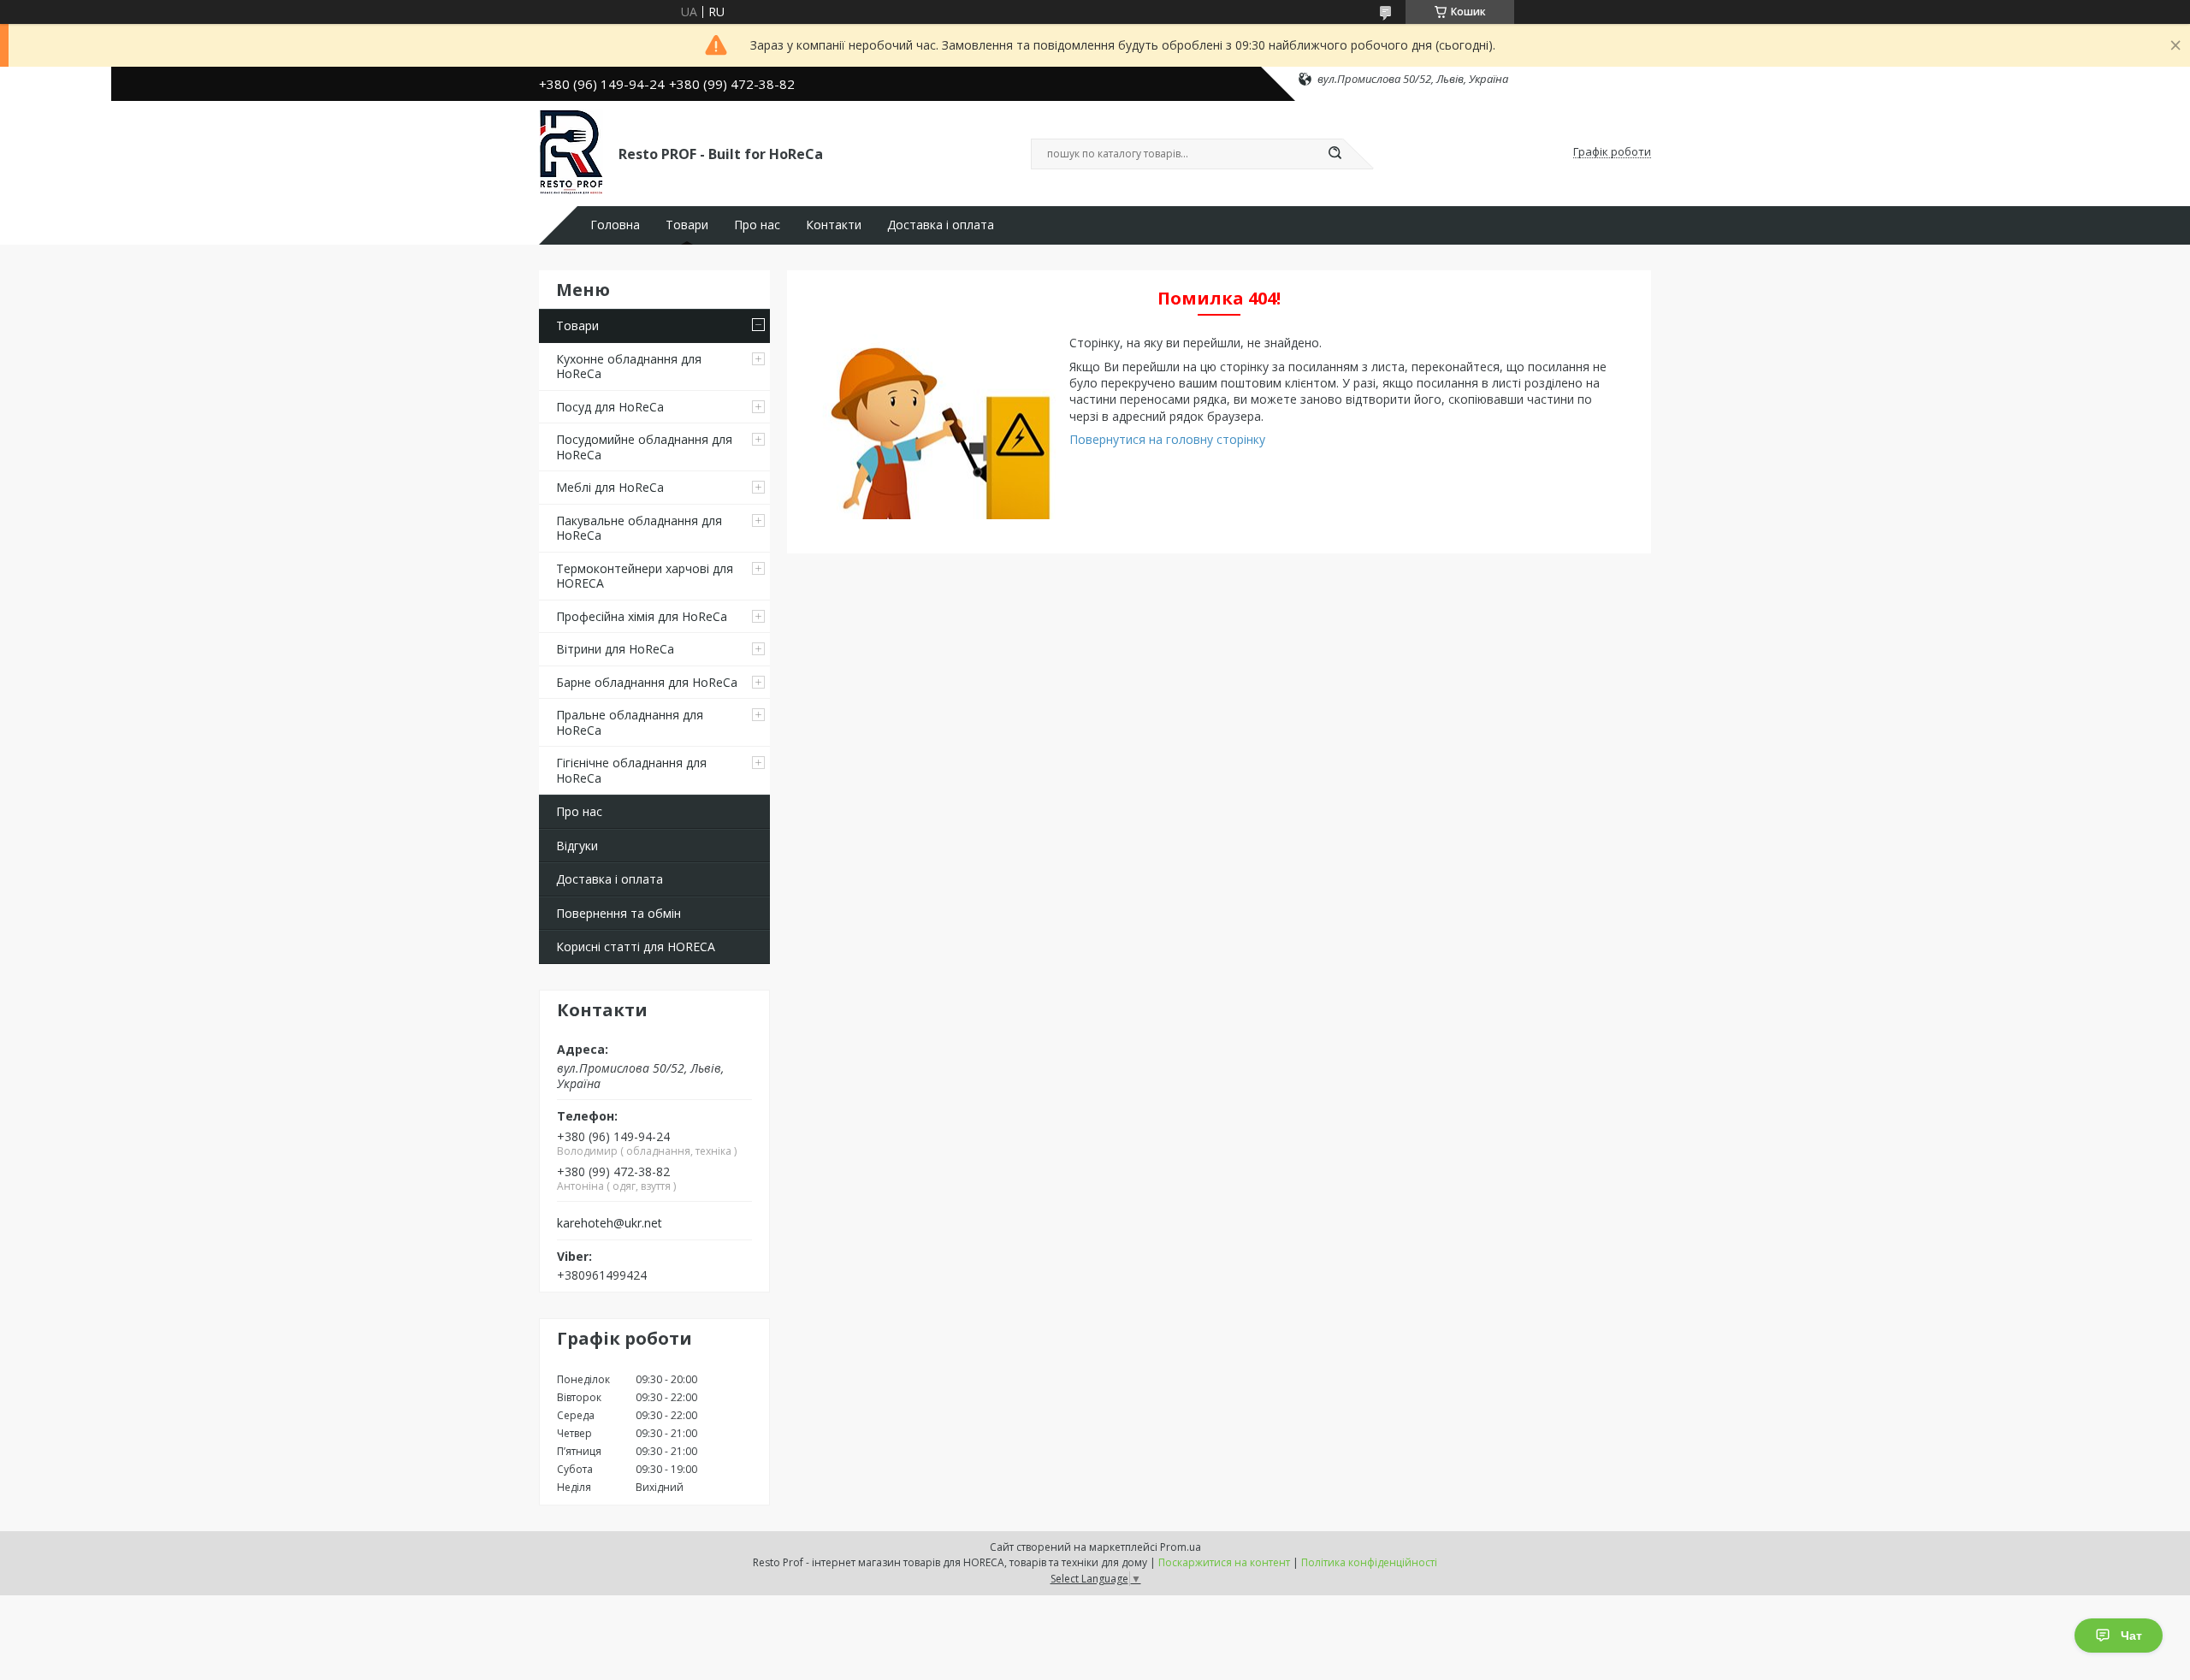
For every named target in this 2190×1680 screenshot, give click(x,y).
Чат (2131, 1636)
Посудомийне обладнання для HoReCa (644, 447)
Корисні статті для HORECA (636, 946)
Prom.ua (1181, 1547)
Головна (615, 225)
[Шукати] (1335, 154)
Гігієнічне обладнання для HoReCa (631, 770)
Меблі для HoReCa (610, 487)
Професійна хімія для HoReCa (642, 616)
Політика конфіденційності (1369, 1562)
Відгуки (577, 846)
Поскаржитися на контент (1224, 1562)
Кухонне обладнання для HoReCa (629, 367)
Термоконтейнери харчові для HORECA (645, 576)
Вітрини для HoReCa (615, 649)
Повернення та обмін (619, 913)
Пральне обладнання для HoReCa (630, 722)
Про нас (757, 225)
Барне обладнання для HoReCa (647, 682)
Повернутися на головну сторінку (1167, 439)
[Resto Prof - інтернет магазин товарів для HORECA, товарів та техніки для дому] (571, 152)
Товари (687, 225)
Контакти (834, 225)
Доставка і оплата (941, 225)
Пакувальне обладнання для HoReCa (639, 528)
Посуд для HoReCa (610, 407)
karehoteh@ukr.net (610, 1223)
